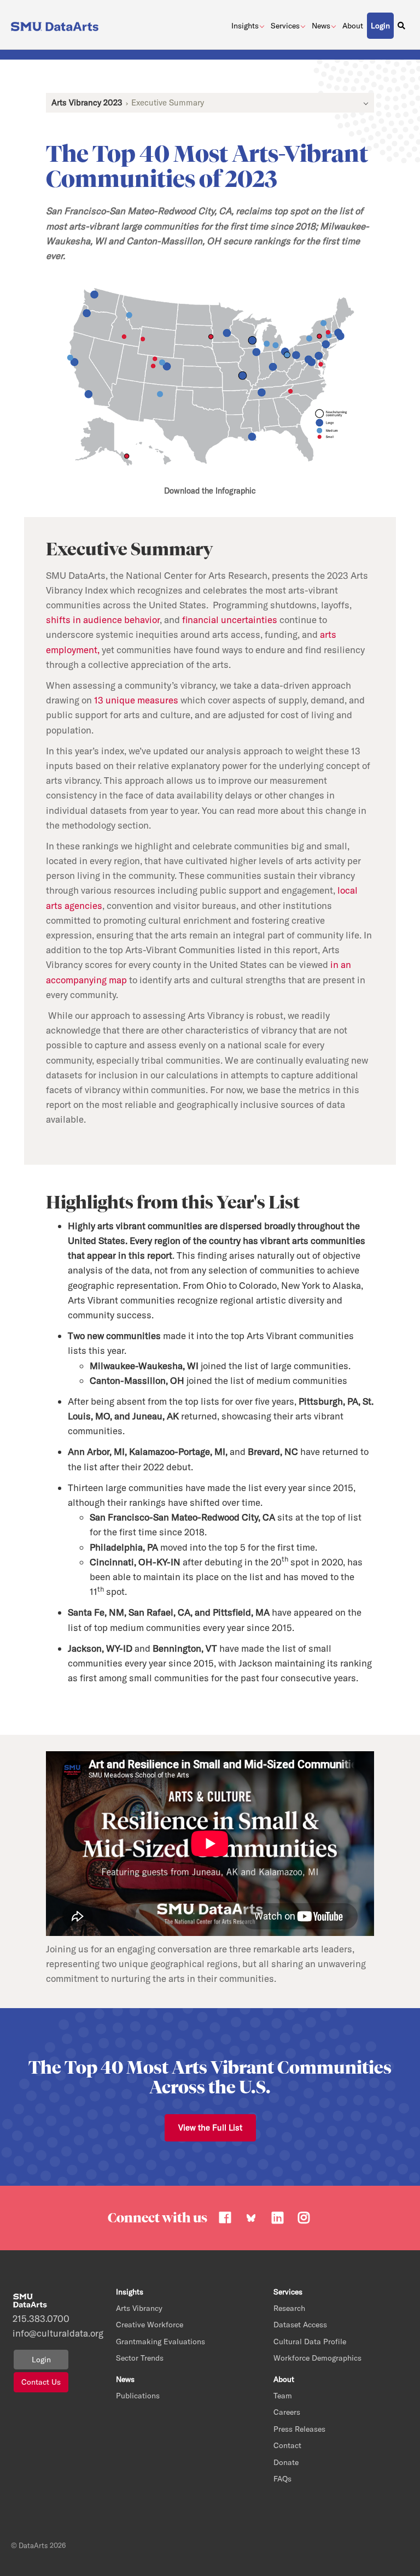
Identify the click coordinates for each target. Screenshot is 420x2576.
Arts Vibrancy (139, 2308)
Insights (245, 26)
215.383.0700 (31, 2318)
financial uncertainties (230, 620)
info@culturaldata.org (31, 2333)
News (321, 26)
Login (41, 2360)
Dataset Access (300, 2325)
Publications (138, 2396)
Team (283, 2396)
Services (285, 26)
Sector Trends (140, 2358)
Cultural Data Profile (310, 2342)
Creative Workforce (150, 2325)
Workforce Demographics (317, 2358)
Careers (287, 2412)
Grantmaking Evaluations (161, 2342)
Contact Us (41, 2382)
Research (289, 2308)
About (353, 26)
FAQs (282, 2479)
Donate (286, 2462)
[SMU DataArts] (56, 24)
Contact (287, 2445)
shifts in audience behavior (103, 620)
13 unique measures (136, 700)
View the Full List (210, 2128)
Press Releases (299, 2429)
